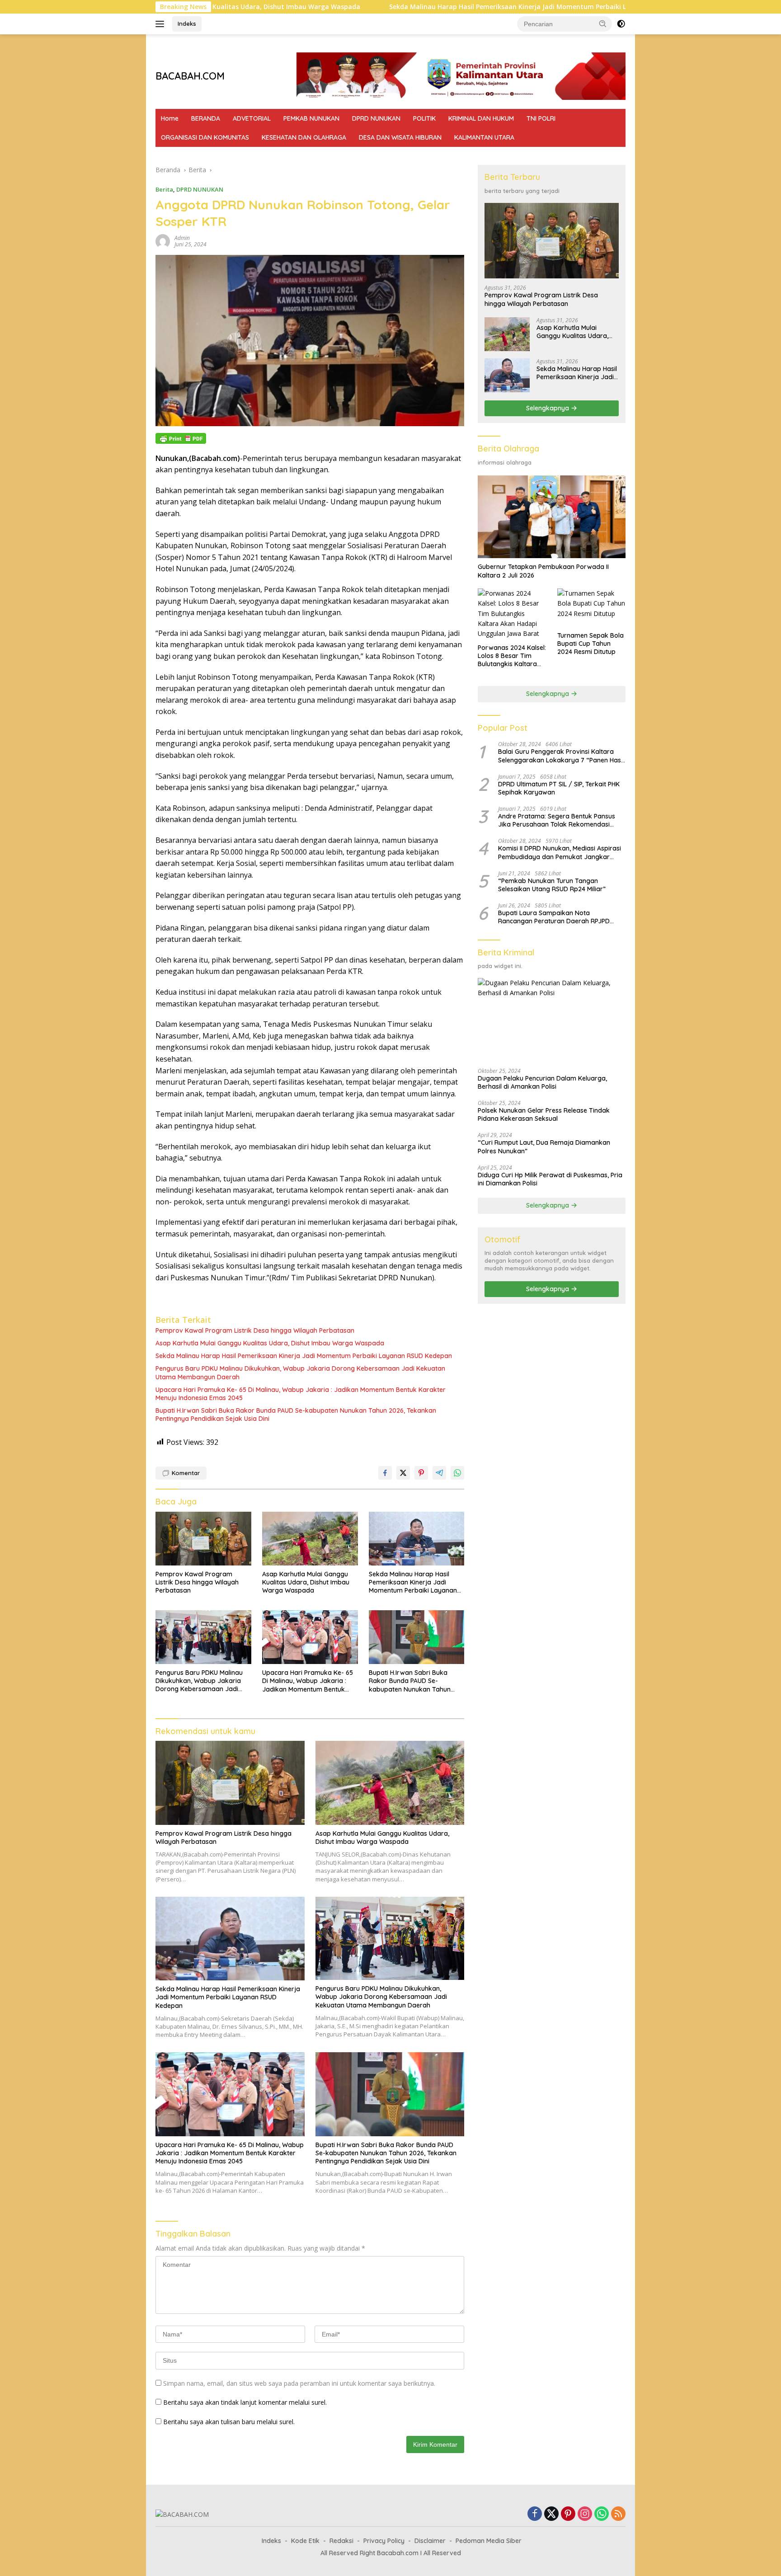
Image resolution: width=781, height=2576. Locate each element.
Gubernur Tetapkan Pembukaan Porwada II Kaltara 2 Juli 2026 (543, 571)
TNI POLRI (541, 118)
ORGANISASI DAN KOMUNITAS (205, 137)
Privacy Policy (384, 2541)
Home (170, 118)
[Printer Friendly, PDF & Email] (181, 438)
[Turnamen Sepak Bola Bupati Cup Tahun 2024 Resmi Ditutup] (591, 608)
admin (182, 238)
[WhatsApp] (602, 2514)
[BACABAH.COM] (182, 2514)
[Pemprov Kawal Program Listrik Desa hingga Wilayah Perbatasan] (203, 1539)
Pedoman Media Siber (489, 2541)
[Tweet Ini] (403, 1473)
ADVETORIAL (252, 118)
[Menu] (162, 24)
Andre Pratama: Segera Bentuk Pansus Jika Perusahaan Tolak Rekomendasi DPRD (557, 820)
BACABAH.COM (190, 76)
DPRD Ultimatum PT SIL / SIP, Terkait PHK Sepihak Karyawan (559, 788)
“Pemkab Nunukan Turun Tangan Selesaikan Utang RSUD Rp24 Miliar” (552, 885)
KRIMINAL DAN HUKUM (481, 118)
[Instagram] (585, 2514)
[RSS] (618, 2514)
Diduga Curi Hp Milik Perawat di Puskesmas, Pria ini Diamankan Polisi (550, 1179)
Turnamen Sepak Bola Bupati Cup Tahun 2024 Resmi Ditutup (590, 644)
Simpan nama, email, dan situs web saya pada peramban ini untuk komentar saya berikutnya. (299, 2383)
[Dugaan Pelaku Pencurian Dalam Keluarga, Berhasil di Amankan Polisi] (552, 1020)
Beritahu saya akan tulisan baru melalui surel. (229, 2422)
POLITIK (424, 118)
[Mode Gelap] (621, 24)
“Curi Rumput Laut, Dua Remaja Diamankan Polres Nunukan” (544, 1147)
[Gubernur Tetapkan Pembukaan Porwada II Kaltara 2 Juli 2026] (552, 517)
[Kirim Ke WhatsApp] (457, 1473)
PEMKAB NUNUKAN (311, 118)
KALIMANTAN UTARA (484, 137)
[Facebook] (535, 2514)
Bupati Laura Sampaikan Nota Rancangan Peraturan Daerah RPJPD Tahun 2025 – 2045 (554, 917)
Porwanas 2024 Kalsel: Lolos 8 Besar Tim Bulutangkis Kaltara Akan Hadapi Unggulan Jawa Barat (512, 656)
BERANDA (206, 118)
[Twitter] (551, 2514)
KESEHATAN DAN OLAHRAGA (304, 137)
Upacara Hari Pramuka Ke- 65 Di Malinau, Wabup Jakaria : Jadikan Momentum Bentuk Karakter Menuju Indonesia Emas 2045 (301, 1394)
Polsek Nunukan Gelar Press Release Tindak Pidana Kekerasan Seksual (544, 1114)
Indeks (187, 24)
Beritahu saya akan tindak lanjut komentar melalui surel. (245, 2402)
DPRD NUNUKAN (376, 118)
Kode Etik (305, 2541)
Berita (164, 189)
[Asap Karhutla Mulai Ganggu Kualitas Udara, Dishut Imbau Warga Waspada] (310, 1539)
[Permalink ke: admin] (163, 241)
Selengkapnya (548, 408)
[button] (603, 24)
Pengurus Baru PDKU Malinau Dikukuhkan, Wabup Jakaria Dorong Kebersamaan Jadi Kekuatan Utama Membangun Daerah (300, 1373)
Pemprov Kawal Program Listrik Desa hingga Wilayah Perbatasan (255, 1330)
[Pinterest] (568, 2514)
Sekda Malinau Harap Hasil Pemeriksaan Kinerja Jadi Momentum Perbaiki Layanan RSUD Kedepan (413, 7)
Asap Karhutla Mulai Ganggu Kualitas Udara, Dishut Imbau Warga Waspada (270, 1343)
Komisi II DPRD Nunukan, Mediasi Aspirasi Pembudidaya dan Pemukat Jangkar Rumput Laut (560, 853)
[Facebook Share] (385, 1473)
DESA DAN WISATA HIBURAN (400, 137)
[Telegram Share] (439, 1473)
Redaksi (341, 2541)
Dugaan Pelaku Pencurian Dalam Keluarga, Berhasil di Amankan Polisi (542, 1082)
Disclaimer (430, 2541)
